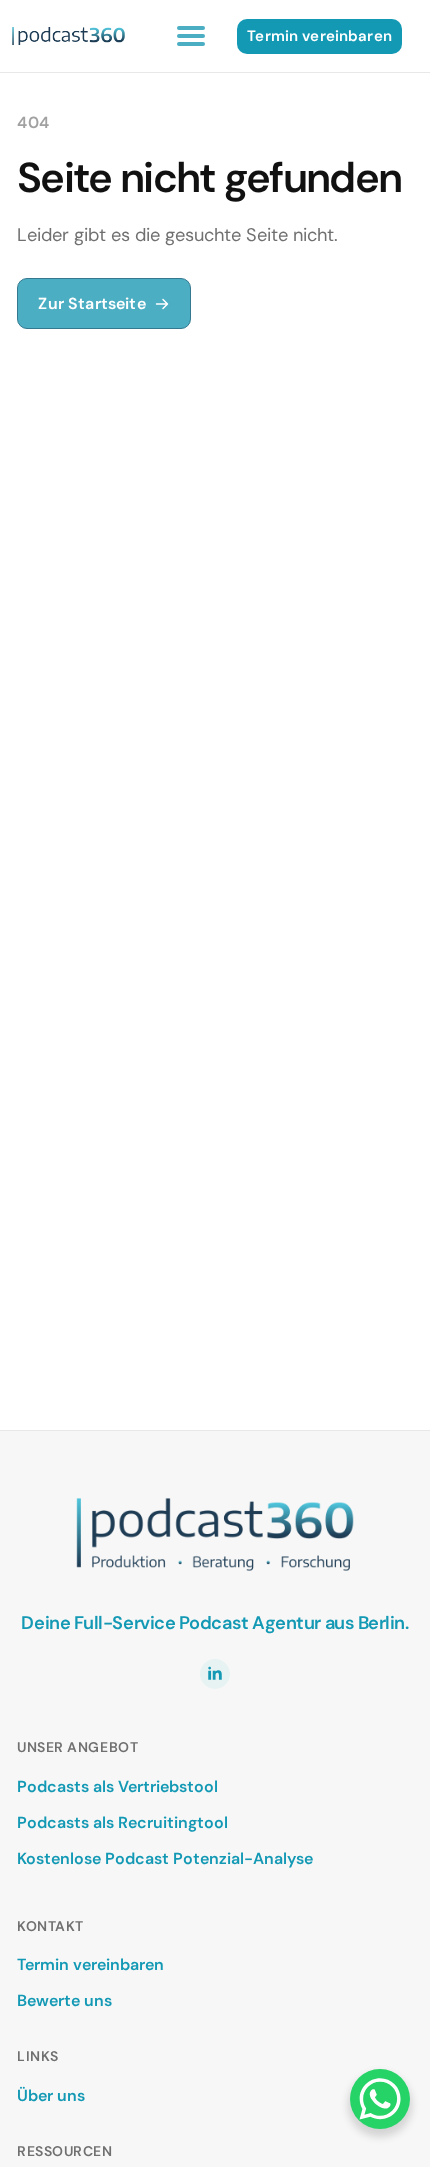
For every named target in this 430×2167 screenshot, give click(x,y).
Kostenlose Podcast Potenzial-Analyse (165, 1858)
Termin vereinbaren (90, 1964)
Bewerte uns (64, 2000)
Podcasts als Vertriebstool (117, 1786)
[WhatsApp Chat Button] (380, 2099)
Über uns (51, 2095)
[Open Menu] (191, 36)
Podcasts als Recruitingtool (122, 1822)
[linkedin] (215, 1674)
